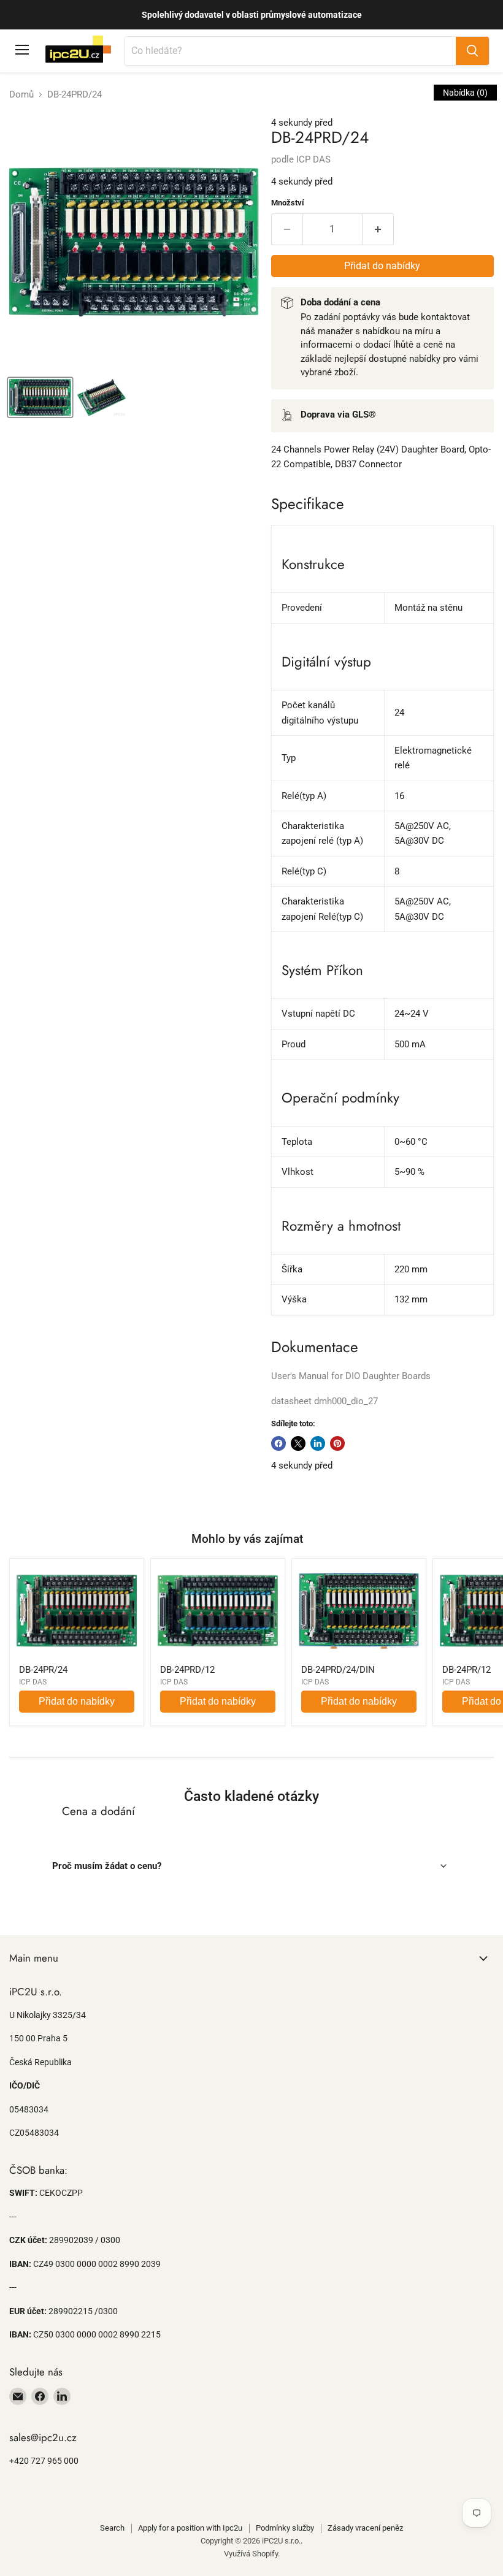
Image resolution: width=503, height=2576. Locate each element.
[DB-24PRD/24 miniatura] (40, 397)
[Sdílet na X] (298, 1443)
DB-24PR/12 (467, 1670)
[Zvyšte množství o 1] (378, 229)
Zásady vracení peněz (365, 2528)
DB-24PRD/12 (187, 1670)
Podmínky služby (285, 2528)
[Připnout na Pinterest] (337, 1443)
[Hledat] (472, 51)
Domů (21, 95)
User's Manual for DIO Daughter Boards (351, 1376)
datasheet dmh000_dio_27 (324, 1401)
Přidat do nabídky (77, 1701)
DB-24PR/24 (43, 1670)
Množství (288, 203)
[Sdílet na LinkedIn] (318, 1443)
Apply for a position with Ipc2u (190, 2528)
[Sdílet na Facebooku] (278, 1443)
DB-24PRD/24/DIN (338, 1670)
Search (112, 2528)
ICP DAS (313, 159)
